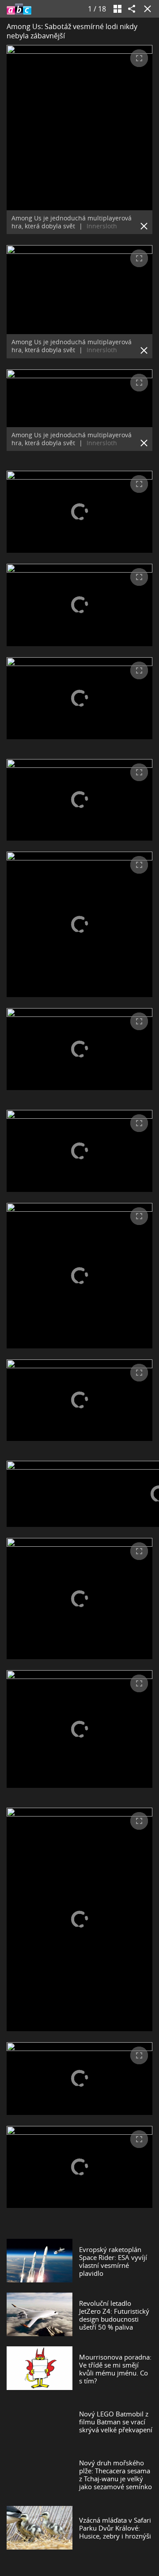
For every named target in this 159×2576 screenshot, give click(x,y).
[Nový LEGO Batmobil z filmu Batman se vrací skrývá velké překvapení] (40, 2422)
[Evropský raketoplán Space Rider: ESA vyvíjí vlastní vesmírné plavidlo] (40, 2261)
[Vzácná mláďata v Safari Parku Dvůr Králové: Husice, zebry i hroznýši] (40, 2528)
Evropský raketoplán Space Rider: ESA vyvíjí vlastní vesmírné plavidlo (113, 2261)
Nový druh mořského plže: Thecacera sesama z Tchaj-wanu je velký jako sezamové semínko (115, 2475)
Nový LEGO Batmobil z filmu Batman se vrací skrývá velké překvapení (116, 2422)
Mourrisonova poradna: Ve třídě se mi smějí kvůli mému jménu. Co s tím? (115, 2369)
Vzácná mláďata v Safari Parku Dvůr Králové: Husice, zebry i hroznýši (115, 2528)
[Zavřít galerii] (146, 9)
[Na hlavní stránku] (19, 9)
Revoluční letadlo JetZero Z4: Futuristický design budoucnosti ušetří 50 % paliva (114, 2315)
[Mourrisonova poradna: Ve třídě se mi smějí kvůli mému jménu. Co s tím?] (40, 2369)
